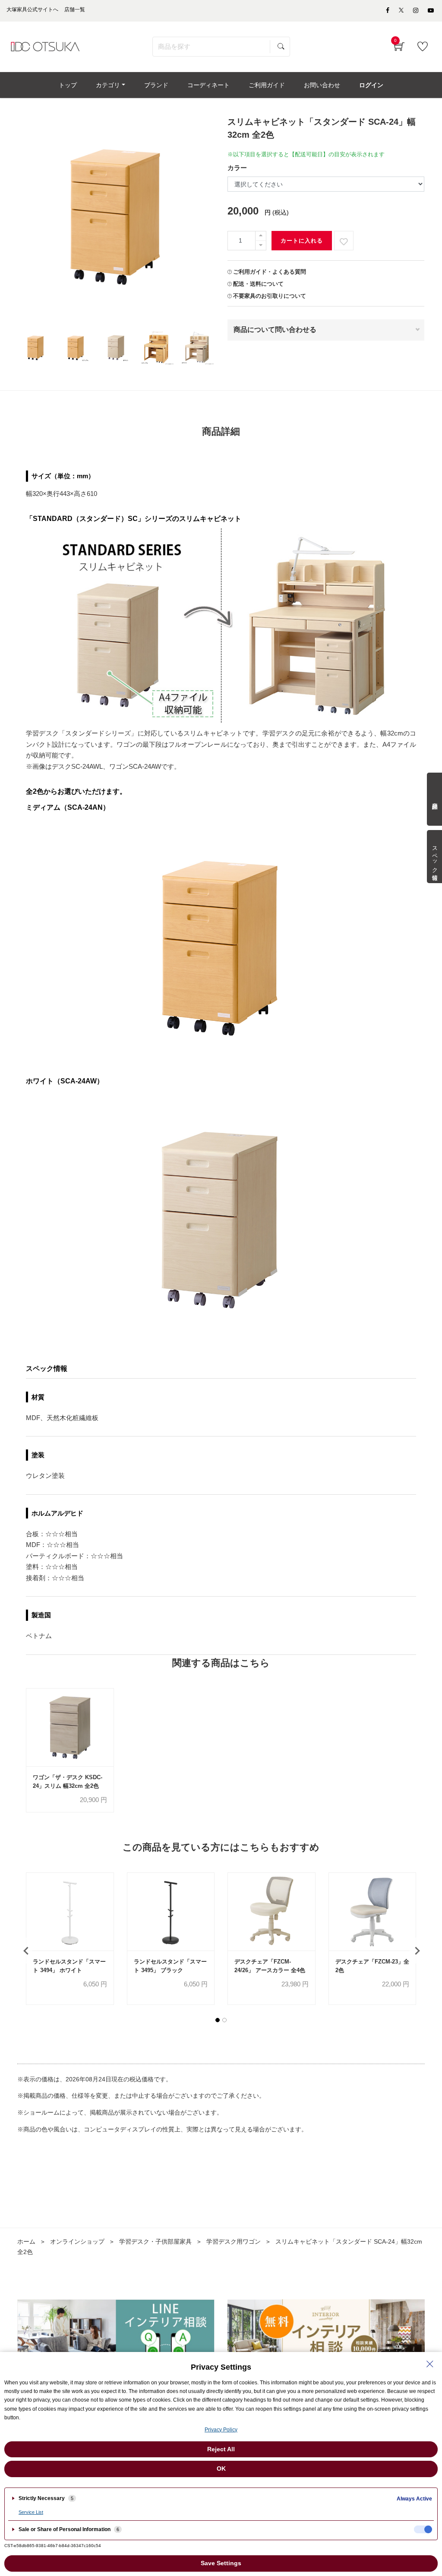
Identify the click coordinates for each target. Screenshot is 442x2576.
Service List (31, 2512)
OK (221, 2469)
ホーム (26, 2241)
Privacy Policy (221, 2430)
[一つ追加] (261, 236)
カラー (237, 168)
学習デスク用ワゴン (234, 2241)
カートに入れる (302, 241)
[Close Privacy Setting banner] (430, 2364)
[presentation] (26, 1951)
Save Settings (221, 2563)
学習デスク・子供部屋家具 (155, 2241)
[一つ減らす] (261, 245)
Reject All (221, 2449)
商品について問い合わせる (275, 330)
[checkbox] (423, 2529)
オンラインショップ (77, 2241)
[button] (218, 2020)
